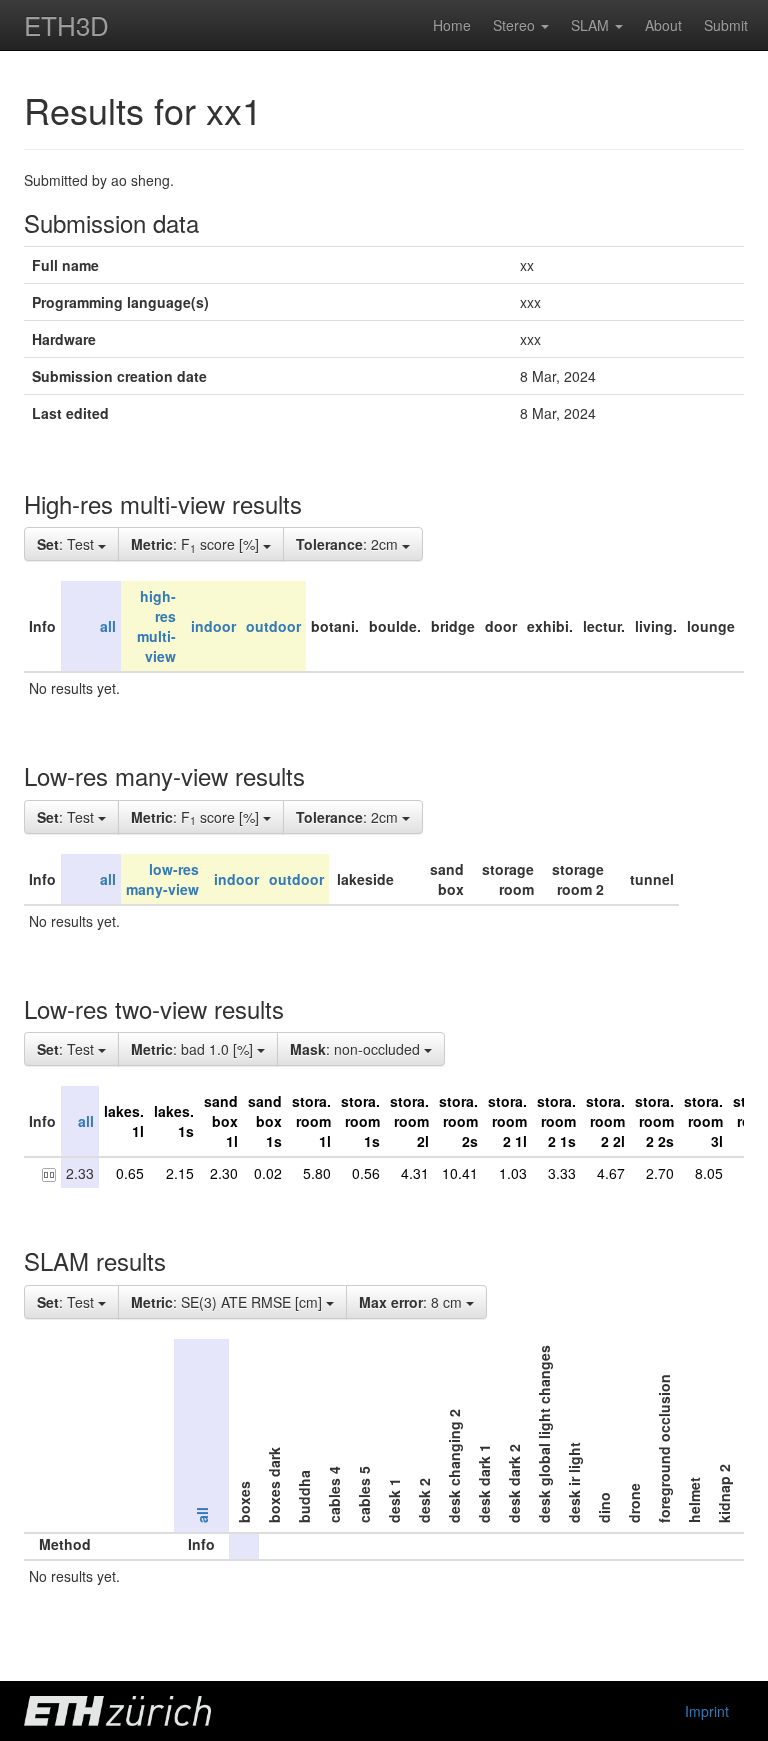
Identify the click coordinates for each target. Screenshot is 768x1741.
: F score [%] (197, 545)
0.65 (130, 1173)
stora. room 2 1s (556, 1121)
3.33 (562, 1173)
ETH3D (66, 24)
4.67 (611, 1173)
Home (452, 25)
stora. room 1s (360, 1121)
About (663, 25)
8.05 (709, 1173)
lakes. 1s (174, 1121)
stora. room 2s (458, 1121)
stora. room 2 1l (507, 1121)
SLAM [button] (592, 25)
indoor (213, 626)
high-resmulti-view (156, 626)
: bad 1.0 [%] (194, 1049)
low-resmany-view (162, 879)
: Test (67, 544)
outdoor (273, 626)
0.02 (268, 1173)
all (108, 626)
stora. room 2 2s (654, 1121)
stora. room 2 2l (605, 1121)
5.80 (317, 1173)
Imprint (707, 1711)
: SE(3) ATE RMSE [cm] (228, 1302)
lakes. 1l (124, 1121)
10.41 (460, 1173)
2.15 (180, 1173)
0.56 (366, 1173)
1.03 (513, 1173)
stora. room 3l (703, 1121)
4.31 (415, 1173)
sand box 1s (265, 1121)
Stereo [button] (516, 25)
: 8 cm (412, 1302)
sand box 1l (221, 1121)
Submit (726, 25)
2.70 (660, 1173)
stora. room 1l (311, 1121)
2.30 (224, 1173)
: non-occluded (357, 1049)
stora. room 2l (409, 1121)
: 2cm (349, 544)
